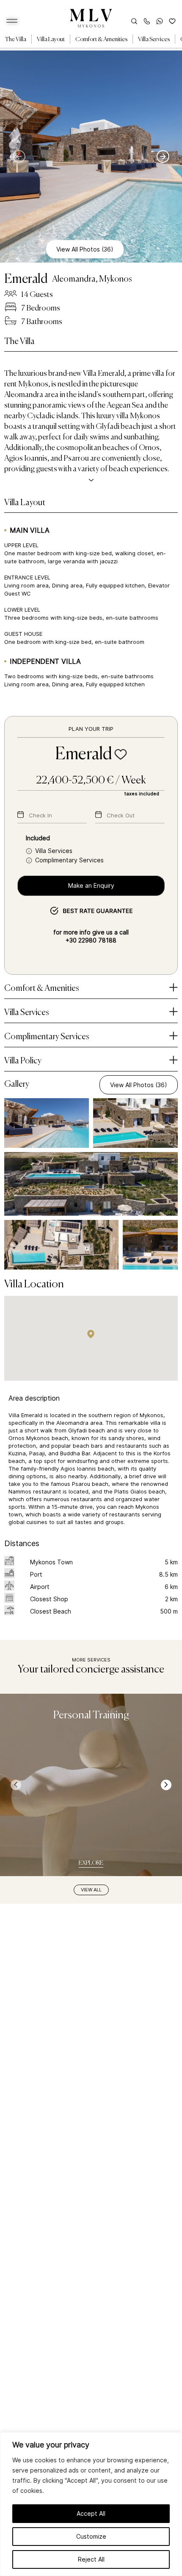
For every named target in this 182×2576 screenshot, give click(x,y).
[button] (91, 1334)
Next (163, 157)
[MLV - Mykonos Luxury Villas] (91, 18)
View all (91, 1890)
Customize (91, 2536)
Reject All (91, 2559)
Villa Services (154, 39)
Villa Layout (51, 39)
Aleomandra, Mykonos (92, 280)
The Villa (16, 39)
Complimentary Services (69, 860)
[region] (91, 2504)
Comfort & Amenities (101, 39)
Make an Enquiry (91, 885)
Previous (23, 157)
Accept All (91, 2513)
